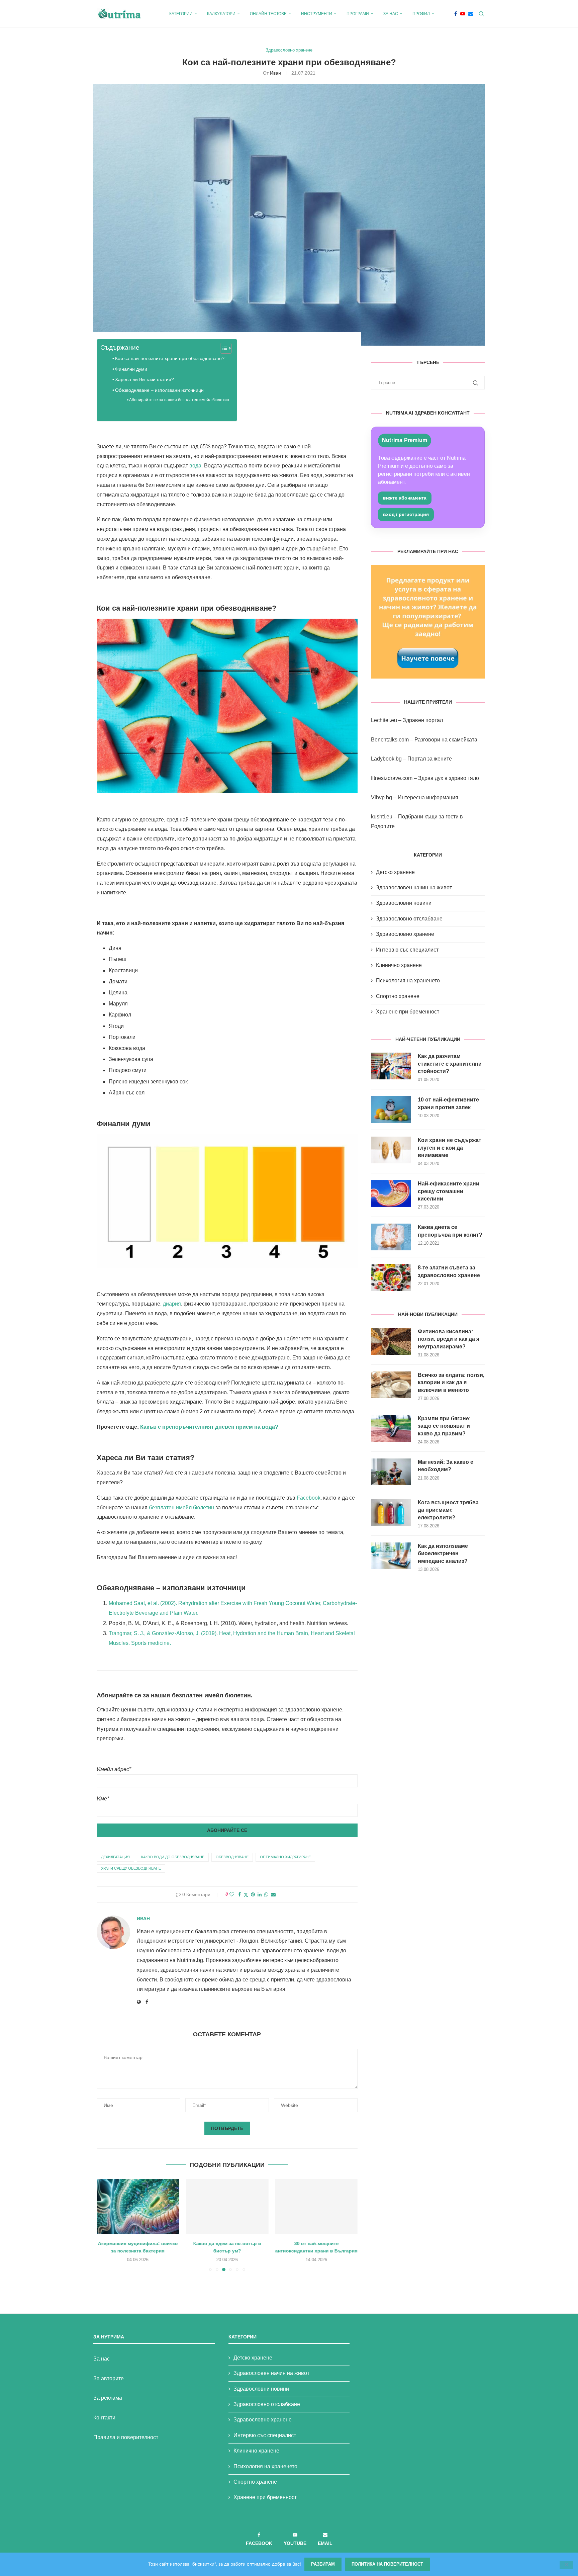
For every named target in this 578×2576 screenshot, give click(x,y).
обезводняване (232, 1857)
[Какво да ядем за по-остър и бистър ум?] (227, 2207)
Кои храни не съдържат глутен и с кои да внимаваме (450, 1148)
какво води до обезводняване (173, 1857)
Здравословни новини (404, 903)
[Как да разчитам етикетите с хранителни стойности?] (391, 1066)
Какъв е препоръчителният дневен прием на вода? (209, 1427)
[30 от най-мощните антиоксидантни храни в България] (316, 2207)
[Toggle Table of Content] (223, 348)
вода (195, 466)
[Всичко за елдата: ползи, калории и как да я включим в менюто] (391, 1385)
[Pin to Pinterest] (253, 1894)
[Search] (481, 14)
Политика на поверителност (387, 2564)
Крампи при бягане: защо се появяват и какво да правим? (444, 1426)
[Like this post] (232, 1894)
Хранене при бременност (408, 1012)
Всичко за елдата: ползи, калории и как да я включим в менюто (451, 1383)
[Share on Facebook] (239, 1894)
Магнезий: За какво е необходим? (446, 1466)
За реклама (108, 2398)
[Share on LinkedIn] (260, 1894)
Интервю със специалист (407, 950)
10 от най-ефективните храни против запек (448, 1103)
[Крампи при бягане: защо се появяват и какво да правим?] (391, 1428)
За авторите (109, 2378)
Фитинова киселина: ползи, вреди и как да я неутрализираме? (449, 1339)
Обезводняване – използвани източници (159, 390)
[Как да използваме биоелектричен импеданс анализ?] (391, 1556)
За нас (391, 14)
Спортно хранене (398, 996)
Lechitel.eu (384, 720)
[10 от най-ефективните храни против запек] (391, 1109)
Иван (275, 73)
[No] (566, 2565)
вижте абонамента (405, 498)
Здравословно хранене (405, 934)
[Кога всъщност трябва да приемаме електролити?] (391, 1512)
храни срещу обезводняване (131, 1868)
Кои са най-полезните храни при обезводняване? (170, 358)
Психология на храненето (408, 981)
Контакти (104, 2418)
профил (421, 14)
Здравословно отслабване (409, 919)
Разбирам (323, 2564)
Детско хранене (395, 872)
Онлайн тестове (268, 14)
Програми (358, 14)
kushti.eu (382, 817)
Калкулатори (221, 14)
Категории (181, 14)
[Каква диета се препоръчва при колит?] (391, 1237)
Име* (103, 1799)
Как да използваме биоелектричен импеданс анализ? (443, 1553)
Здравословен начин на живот (414, 887)
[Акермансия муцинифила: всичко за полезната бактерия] (138, 2207)
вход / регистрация (406, 514)
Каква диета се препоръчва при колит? (450, 1231)
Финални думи (131, 369)
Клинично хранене (399, 965)
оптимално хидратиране (285, 1857)
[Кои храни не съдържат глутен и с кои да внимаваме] (391, 1150)
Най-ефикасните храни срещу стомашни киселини (449, 1191)
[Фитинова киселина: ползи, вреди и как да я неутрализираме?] (391, 1341)
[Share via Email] (273, 1894)
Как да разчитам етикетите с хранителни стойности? (450, 1064)
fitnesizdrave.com (392, 778)
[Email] (471, 14)
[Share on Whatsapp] (266, 1894)
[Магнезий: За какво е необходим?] (391, 1472)
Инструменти (317, 14)
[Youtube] (463, 14)
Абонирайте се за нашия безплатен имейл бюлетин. (180, 400)
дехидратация (115, 1857)
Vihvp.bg (381, 797)
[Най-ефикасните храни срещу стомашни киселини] (391, 1193)
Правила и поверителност (126, 2437)
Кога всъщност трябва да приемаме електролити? (448, 1510)
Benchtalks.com (390, 740)
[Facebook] (456, 14)
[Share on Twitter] (246, 1895)
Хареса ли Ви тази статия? (144, 379)
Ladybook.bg (386, 759)
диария (172, 1304)
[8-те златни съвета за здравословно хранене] (391, 1277)
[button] (106, 2225)
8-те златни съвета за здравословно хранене (449, 1271)
